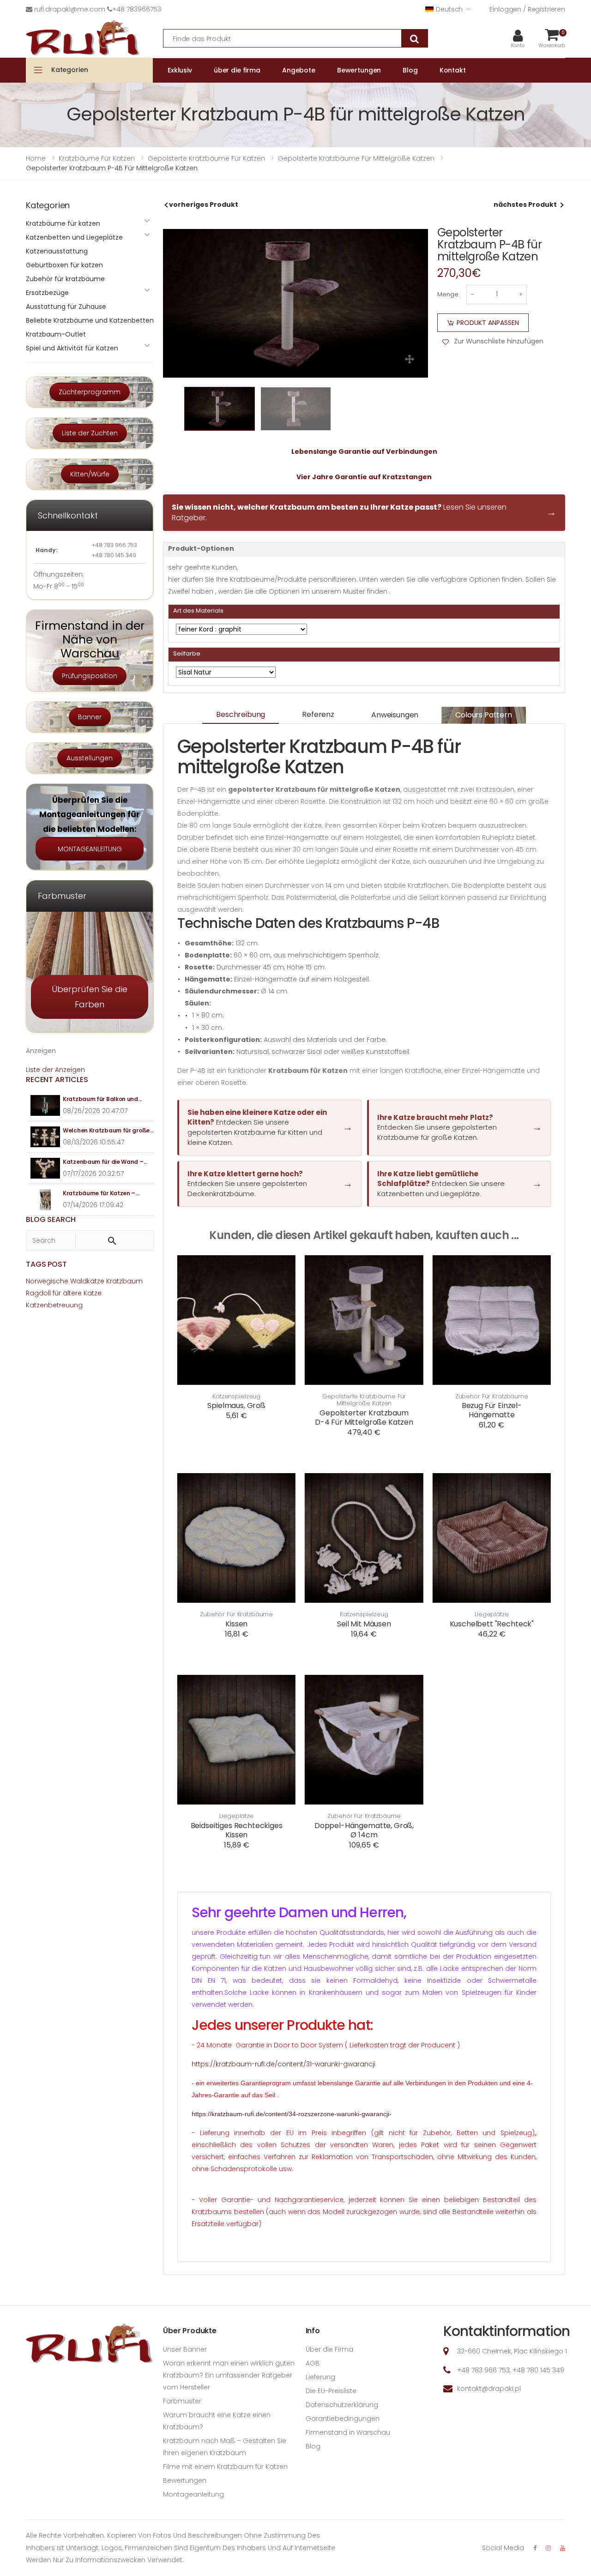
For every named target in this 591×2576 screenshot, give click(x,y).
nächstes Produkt (525, 205)
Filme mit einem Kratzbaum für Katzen (225, 2467)
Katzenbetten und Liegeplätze (74, 237)
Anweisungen (395, 715)
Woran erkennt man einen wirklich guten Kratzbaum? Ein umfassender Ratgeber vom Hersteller (229, 2375)
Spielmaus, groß (236, 1405)
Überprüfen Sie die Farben (90, 997)
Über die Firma (329, 2349)
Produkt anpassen (488, 323)
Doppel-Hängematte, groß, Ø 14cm (364, 1830)
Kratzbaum (124, 1281)
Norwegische (47, 1281)
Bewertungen (185, 2480)
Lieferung (320, 2377)
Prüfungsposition (90, 676)
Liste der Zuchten (90, 433)
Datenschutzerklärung (342, 2405)
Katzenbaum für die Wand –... (105, 1162)
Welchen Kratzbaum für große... (108, 1130)
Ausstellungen (90, 758)
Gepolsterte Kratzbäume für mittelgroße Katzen (364, 1400)
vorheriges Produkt (204, 205)
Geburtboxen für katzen (64, 265)
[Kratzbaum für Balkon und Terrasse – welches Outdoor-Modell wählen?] (45, 1105)
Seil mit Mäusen (364, 1624)
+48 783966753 (137, 9)
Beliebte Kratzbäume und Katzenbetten (90, 320)
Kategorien (70, 70)
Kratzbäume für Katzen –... (101, 1193)
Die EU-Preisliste (331, 2391)
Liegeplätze (492, 1614)
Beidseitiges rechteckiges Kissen (237, 1830)
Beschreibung (241, 714)
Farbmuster (182, 2401)
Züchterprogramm (90, 392)
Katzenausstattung (57, 251)
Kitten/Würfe (90, 474)
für (57, 1293)
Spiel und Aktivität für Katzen (72, 348)
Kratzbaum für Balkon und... (102, 1099)
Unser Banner (185, 2349)
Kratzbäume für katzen (63, 223)
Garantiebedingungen (343, 2419)
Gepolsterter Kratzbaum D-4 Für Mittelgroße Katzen (364, 1417)
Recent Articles (57, 1080)
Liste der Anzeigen (55, 1070)
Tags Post (46, 1264)
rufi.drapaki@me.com (70, 9)
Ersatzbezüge (47, 293)
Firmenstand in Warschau (348, 2432)
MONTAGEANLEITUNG (90, 849)
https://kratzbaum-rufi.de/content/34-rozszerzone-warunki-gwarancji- (292, 2114)
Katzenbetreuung (54, 1305)
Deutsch (449, 9)
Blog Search (51, 1219)
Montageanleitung (193, 2494)
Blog (313, 2446)
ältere (72, 1293)
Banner (90, 717)
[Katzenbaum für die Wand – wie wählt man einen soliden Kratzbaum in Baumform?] (45, 1168)
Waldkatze (87, 1281)
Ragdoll (38, 1293)
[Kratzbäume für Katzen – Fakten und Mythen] (45, 1200)
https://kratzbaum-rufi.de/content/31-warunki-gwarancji (283, 2064)
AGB (313, 2363)
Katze (93, 1293)
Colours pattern (484, 715)
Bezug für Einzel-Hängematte (492, 1410)
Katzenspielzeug (236, 1396)
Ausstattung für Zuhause (66, 307)
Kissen (236, 1624)
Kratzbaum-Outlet (56, 334)
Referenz (318, 714)
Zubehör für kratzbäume (492, 1396)
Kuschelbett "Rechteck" (492, 1624)
